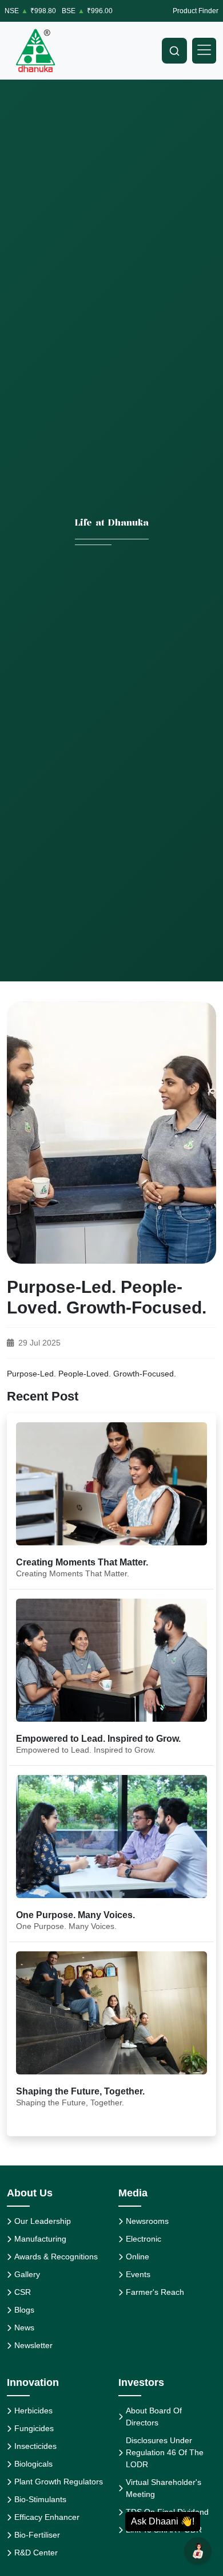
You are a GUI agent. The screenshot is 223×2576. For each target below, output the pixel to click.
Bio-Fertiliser (37, 2535)
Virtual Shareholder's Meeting (164, 2488)
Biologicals (33, 2464)
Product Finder (196, 11)
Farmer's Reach (155, 2292)
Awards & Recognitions (56, 2257)
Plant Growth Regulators (59, 2482)
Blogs (24, 2310)
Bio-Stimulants (40, 2499)
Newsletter (33, 2345)
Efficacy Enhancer (47, 2517)
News (24, 2328)
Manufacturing (40, 2239)
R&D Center (36, 2553)
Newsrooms (147, 2221)
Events (138, 2274)
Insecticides (35, 2446)
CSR (23, 2292)
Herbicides (33, 2411)
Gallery (27, 2274)
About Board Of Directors (154, 2417)
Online (138, 2257)
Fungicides (34, 2428)
